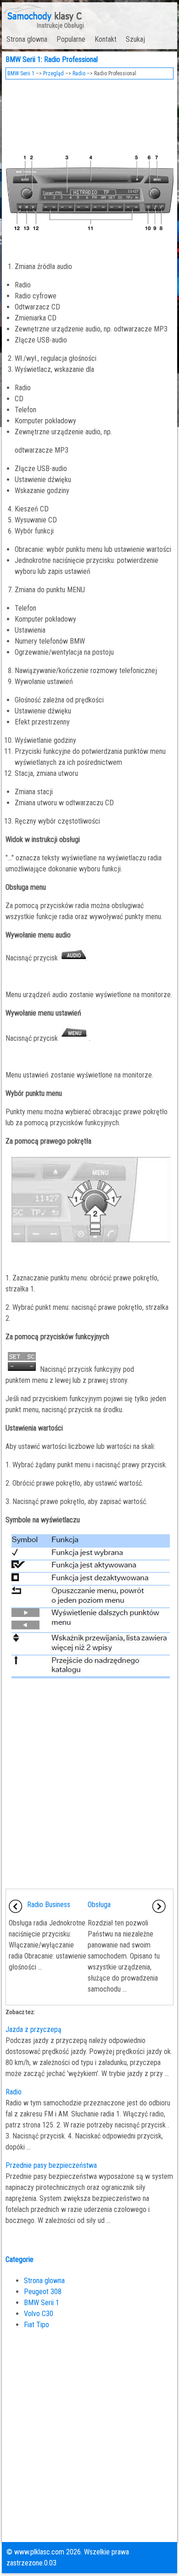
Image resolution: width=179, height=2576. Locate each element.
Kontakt (106, 39)
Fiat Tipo (36, 2325)
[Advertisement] (90, 109)
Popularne (71, 39)
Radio (79, 73)
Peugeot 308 (43, 2292)
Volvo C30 (39, 2314)
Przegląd (53, 73)
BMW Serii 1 (21, 73)
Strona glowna (27, 39)
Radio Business (49, 1905)
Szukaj (135, 39)
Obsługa (99, 1905)
